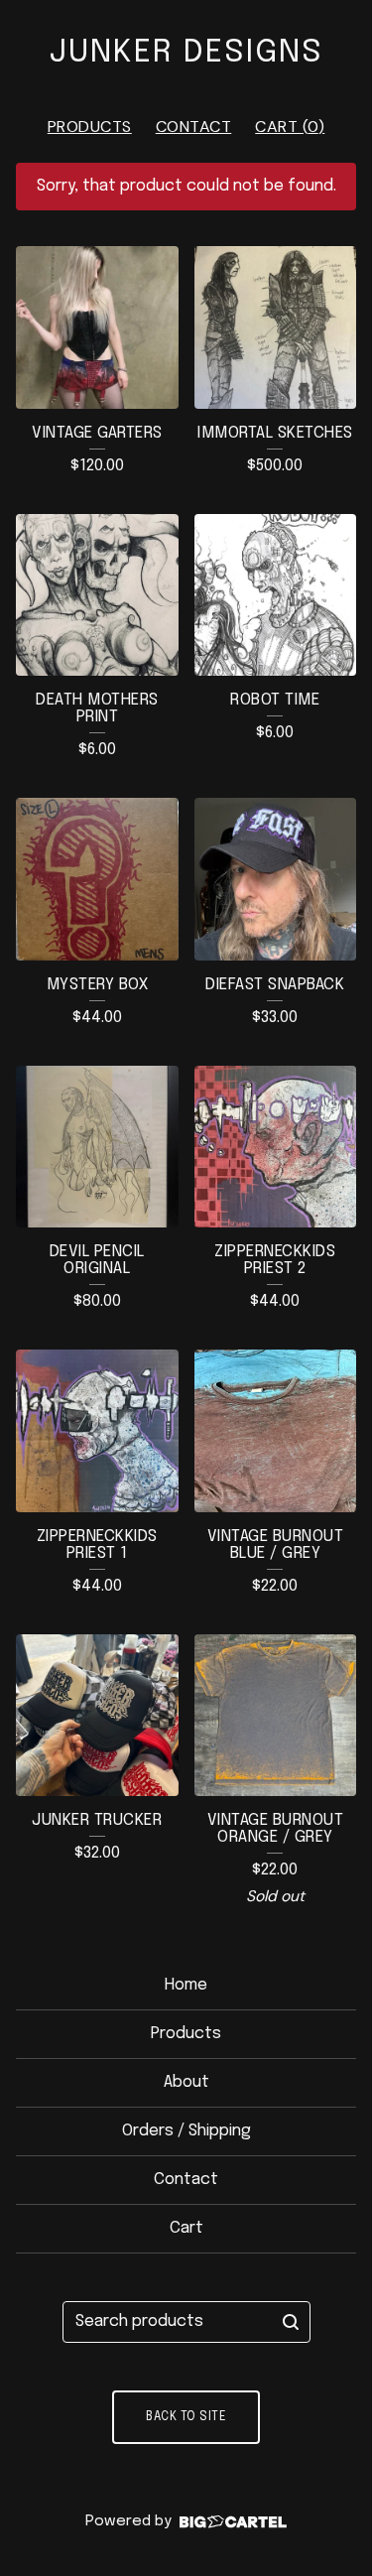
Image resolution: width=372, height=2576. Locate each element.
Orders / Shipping (186, 2131)
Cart (186, 2228)
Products (90, 127)
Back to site (186, 2417)
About (186, 2082)
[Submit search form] (291, 2322)
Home (186, 1985)
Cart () (290, 127)
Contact (194, 127)
